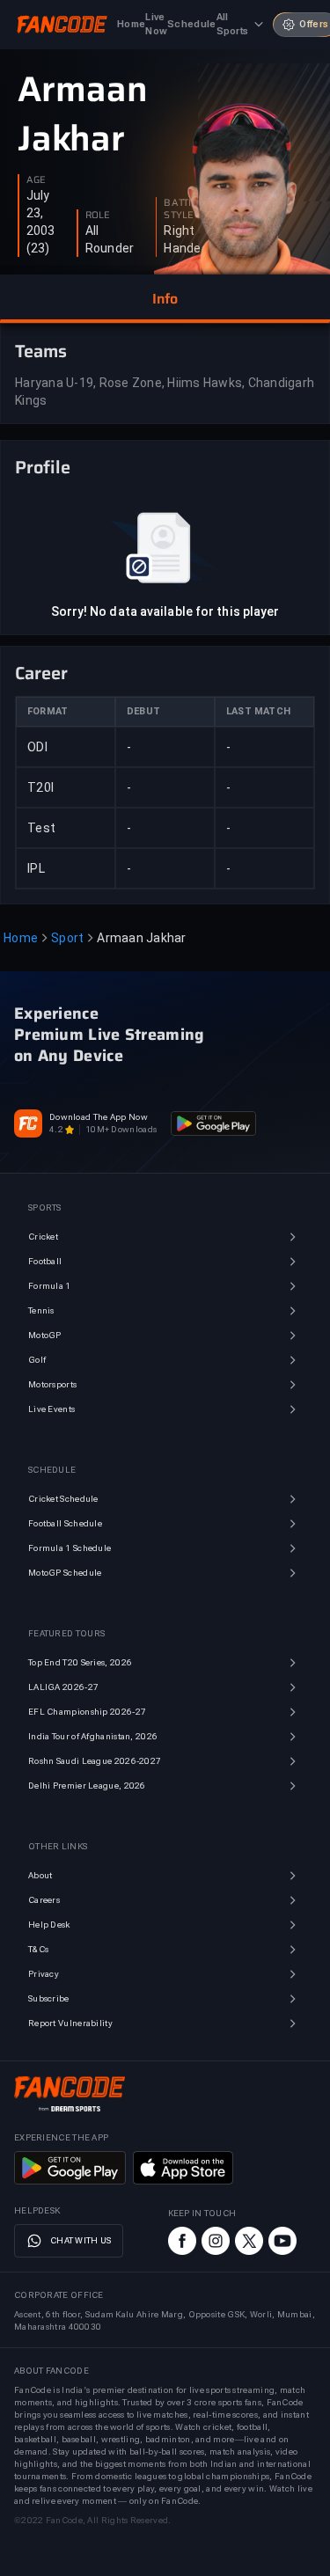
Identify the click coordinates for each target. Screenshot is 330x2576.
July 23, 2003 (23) (41, 222)
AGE (36, 180)
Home (21, 938)
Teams (41, 351)
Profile (43, 467)
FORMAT (48, 711)
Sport (67, 938)
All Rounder (110, 239)
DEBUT (143, 711)
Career (41, 673)
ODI (37, 747)
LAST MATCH (258, 711)
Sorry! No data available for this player (165, 611)
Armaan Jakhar (83, 114)
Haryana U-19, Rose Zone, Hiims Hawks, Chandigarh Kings (165, 392)
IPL (36, 868)
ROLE (98, 216)
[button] (165, 299)
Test (41, 828)
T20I (40, 787)
